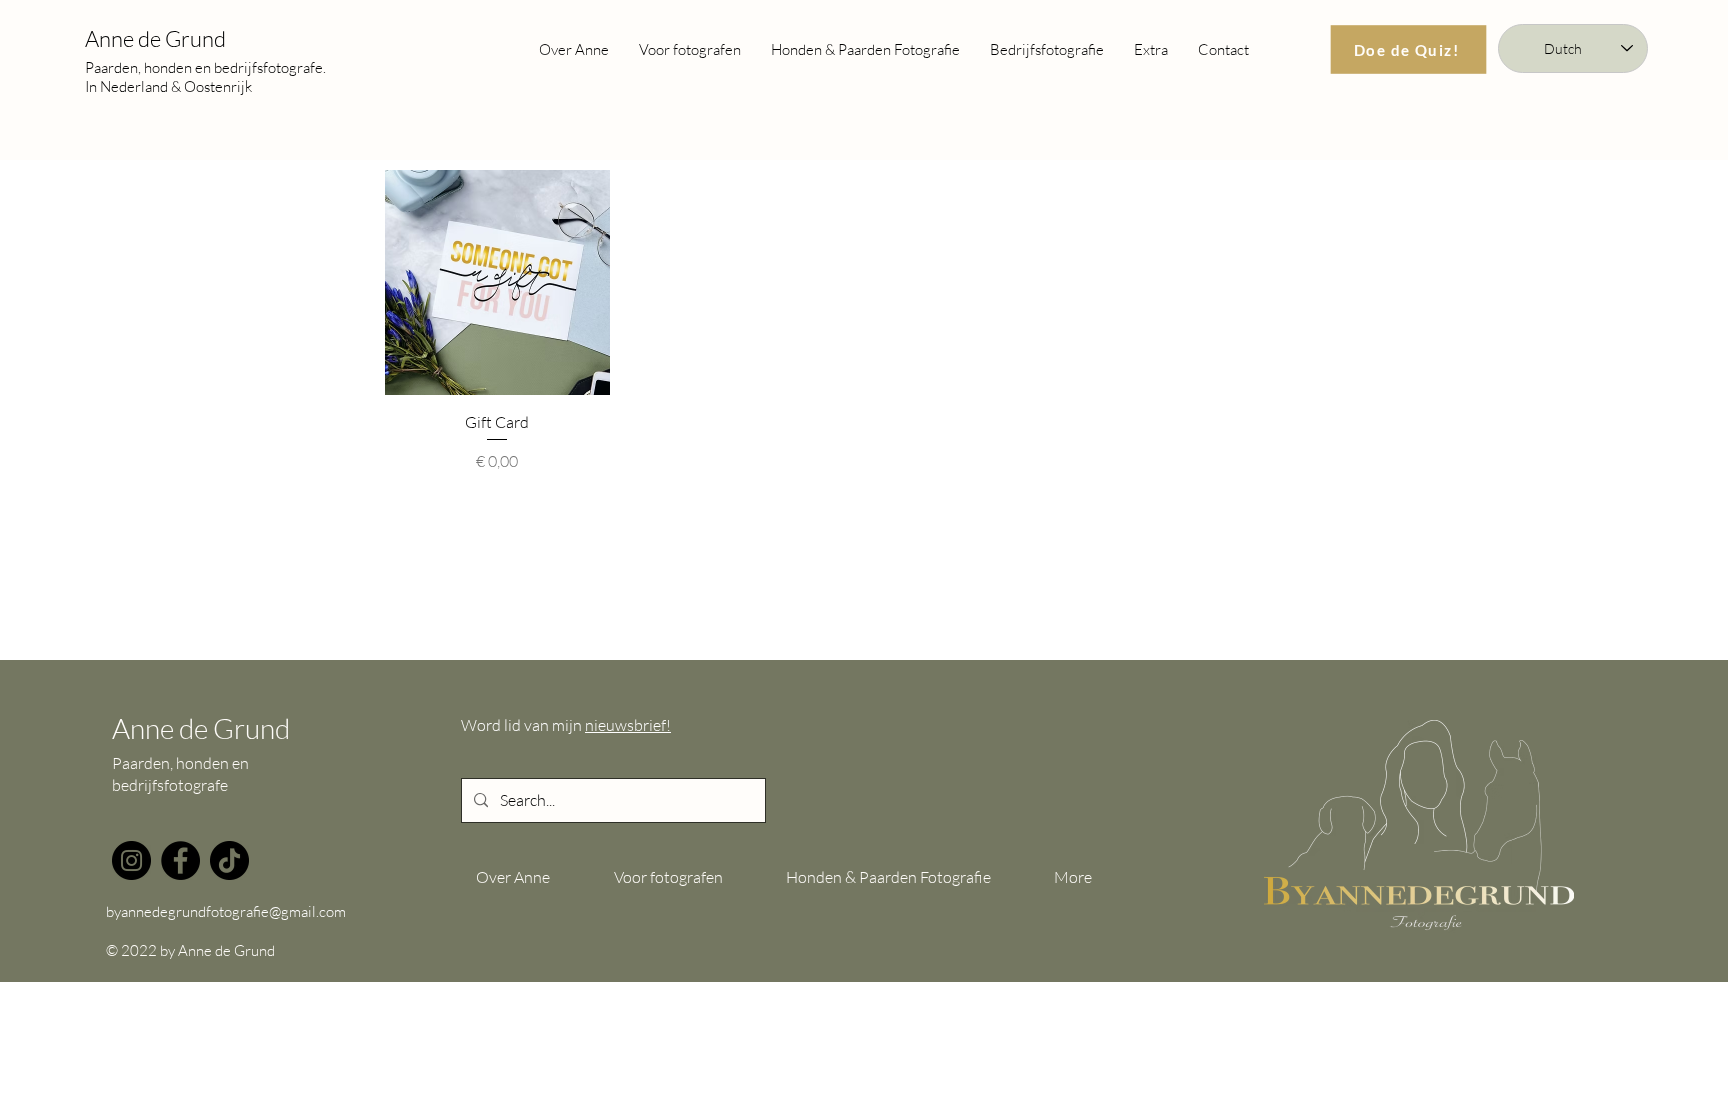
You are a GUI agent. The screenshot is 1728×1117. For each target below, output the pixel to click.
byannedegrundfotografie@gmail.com (226, 911)
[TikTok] (229, 860)
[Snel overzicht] (497, 282)
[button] (1151, 49)
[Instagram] (131, 860)
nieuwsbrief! (628, 725)
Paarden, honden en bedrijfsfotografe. (205, 67)
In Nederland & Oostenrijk (168, 86)
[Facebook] (180, 860)
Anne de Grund (155, 38)
